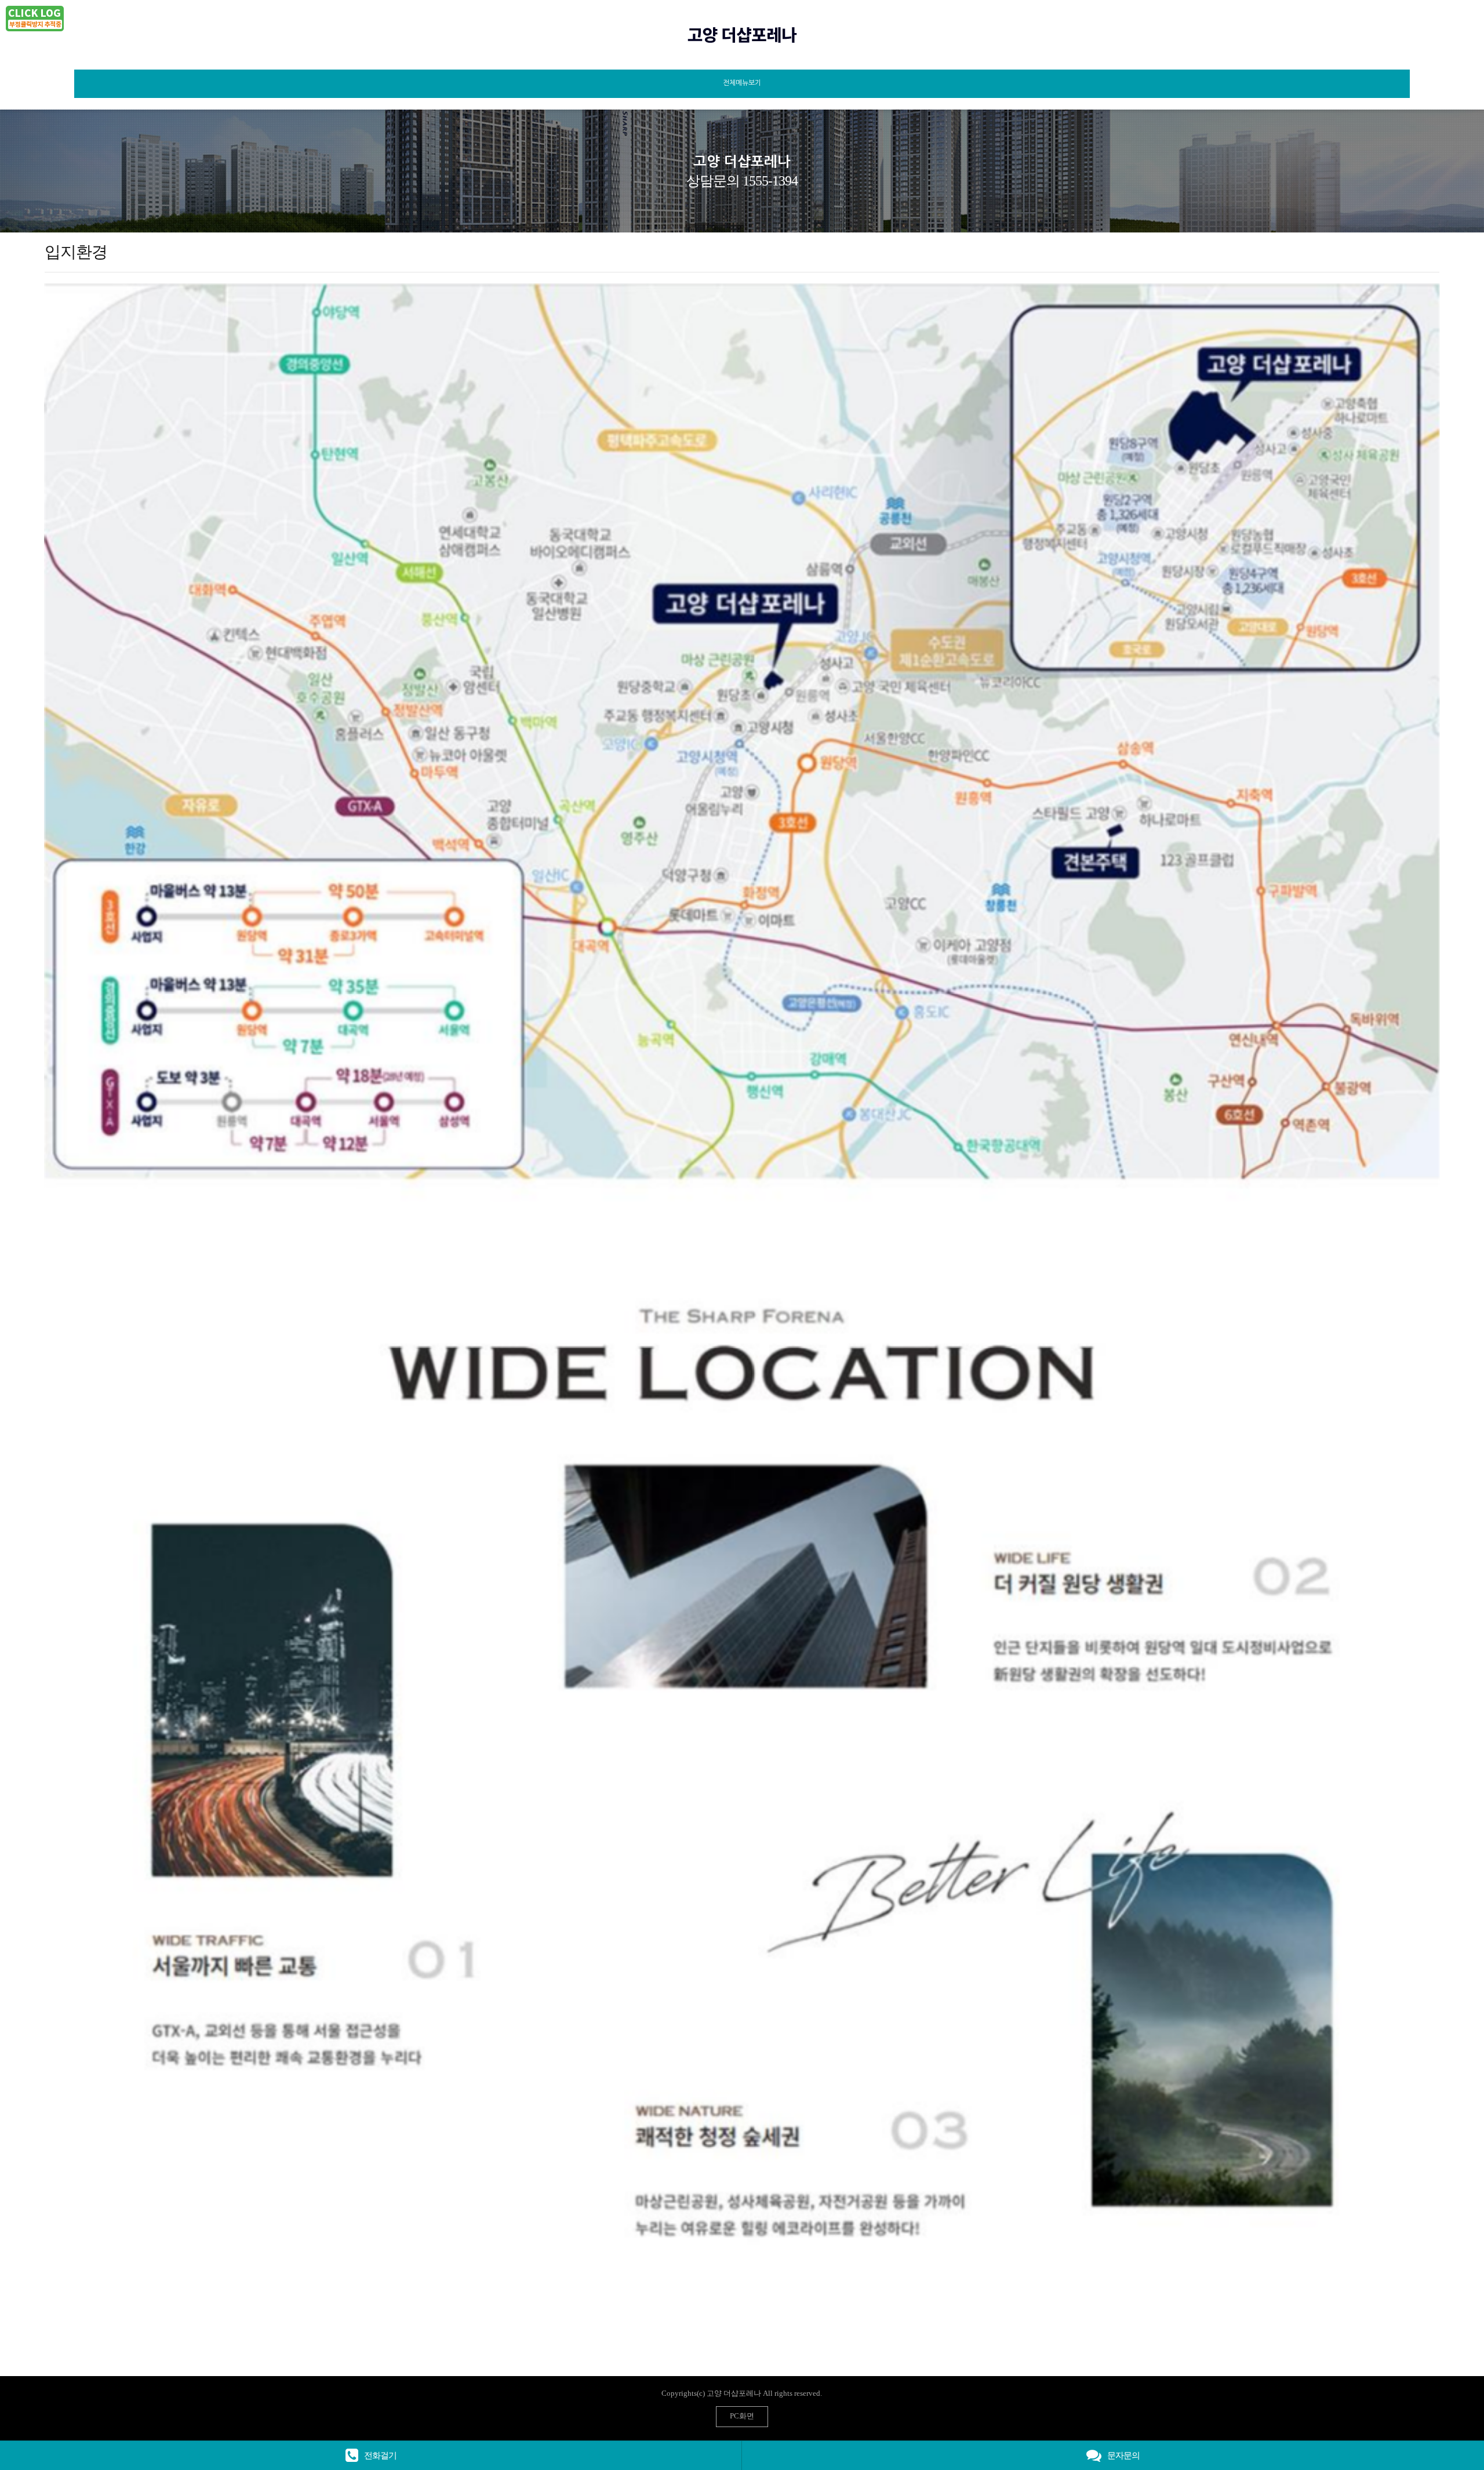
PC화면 (742, 2416)
